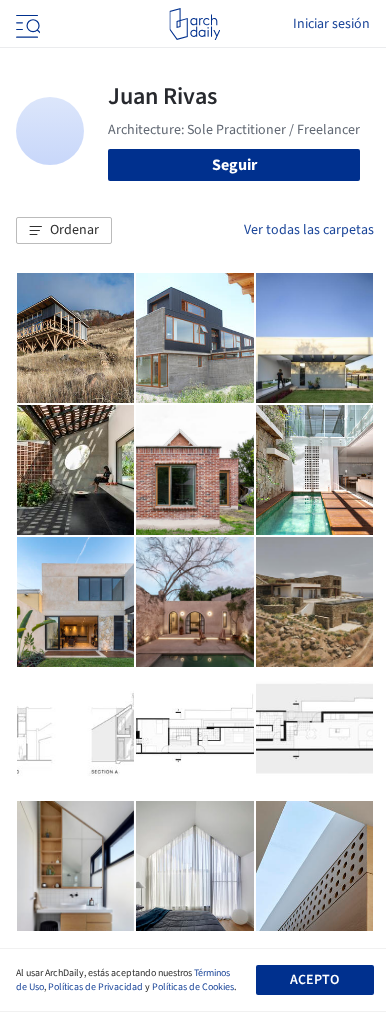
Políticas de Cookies (193, 987)
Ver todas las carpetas (309, 230)
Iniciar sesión (331, 24)
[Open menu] (26, 24)
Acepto (314, 980)
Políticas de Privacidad (95, 987)
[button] (64, 231)
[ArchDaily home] (194, 24)
